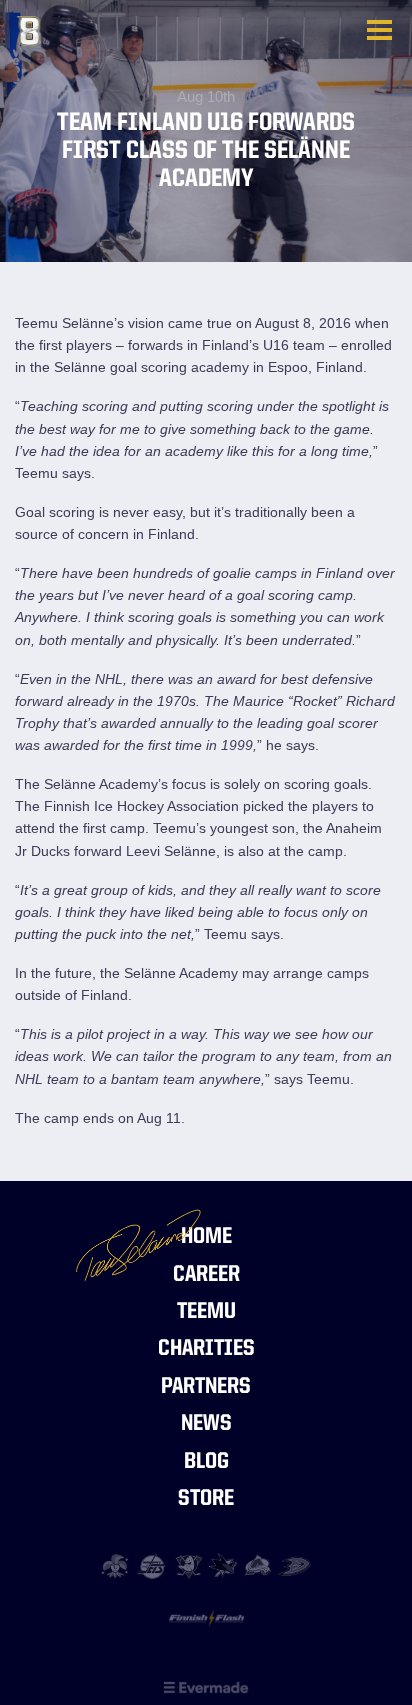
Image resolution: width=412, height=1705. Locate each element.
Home (206, 1237)
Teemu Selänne (117, 31)
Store (206, 1499)
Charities (206, 1349)
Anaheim (188, 1566)
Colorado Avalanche (259, 1566)
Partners (206, 1387)
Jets (152, 1566)
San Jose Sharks (223, 1566)
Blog (206, 1462)
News (206, 1424)
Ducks (294, 1566)
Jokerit (117, 1566)
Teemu (206, 1312)
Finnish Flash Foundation (206, 1623)
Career (206, 1275)
